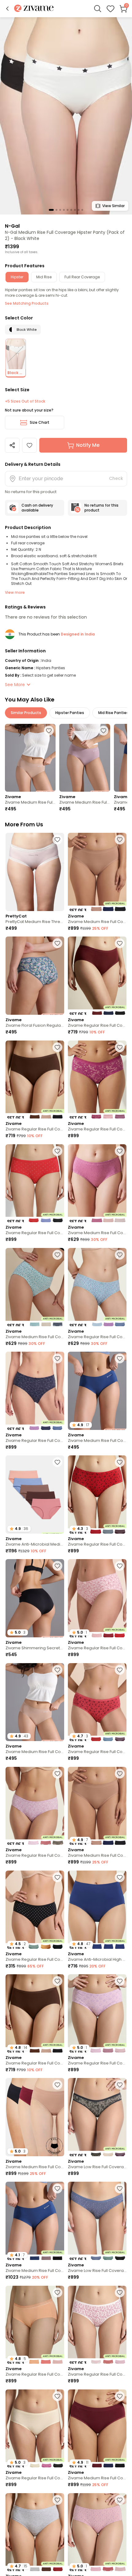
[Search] (98, 9)
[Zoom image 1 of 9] (66, 116)
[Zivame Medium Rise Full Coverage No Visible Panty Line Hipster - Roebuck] (30, 758)
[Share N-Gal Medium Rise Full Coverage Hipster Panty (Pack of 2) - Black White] (12, 445)
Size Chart (40, 422)
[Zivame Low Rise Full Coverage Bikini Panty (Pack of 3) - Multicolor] (97, 2117)
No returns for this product (101, 508)
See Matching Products (27, 303)
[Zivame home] (34, 9)
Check (116, 478)
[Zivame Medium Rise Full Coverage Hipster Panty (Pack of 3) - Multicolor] (97, 1183)
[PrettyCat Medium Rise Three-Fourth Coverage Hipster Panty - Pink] (35, 872)
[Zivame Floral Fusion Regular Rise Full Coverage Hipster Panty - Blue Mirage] (35, 976)
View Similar (113, 206)
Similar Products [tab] (26, 713)
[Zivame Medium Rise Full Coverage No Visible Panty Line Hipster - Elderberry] (85, 758)
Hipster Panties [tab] (70, 713)
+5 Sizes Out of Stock (25, 401)
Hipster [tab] (17, 277)
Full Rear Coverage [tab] (82, 277)
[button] (7, 9)
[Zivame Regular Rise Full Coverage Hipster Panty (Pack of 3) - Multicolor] (97, 976)
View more (15, 592)
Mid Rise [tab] (44, 277)
